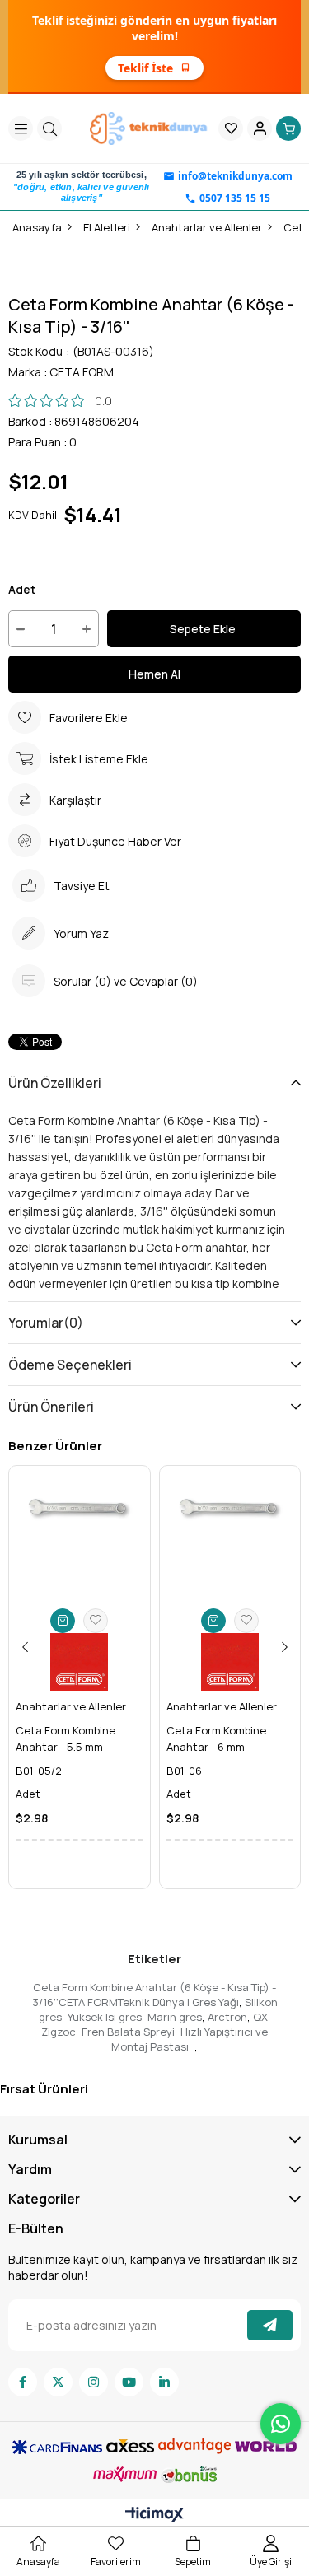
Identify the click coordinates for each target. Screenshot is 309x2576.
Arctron (227, 2017)
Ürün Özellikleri (55, 1083)
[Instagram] (94, 2382)
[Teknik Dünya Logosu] (150, 128)
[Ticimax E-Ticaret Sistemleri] (154, 2515)
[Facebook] (23, 2382)
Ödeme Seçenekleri (70, 1365)
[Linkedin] (164, 2382)
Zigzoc (59, 2032)
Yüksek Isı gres (105, 2017)
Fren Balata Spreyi (128, 2032)
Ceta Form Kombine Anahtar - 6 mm (216, 1738)
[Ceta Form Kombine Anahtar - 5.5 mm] (80, 1536)
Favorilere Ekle (96, 1621)
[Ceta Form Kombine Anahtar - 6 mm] (230, 1536)
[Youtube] (129, 2382)
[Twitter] (58, 2382)
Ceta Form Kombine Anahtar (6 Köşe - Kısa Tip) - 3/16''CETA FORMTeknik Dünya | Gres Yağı (154, 1995)
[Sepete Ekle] (63, 1621)
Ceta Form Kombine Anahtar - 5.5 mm (66, 1738)
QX (260, 2017)
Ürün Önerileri (51, 1407)
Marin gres (175, 2017)
